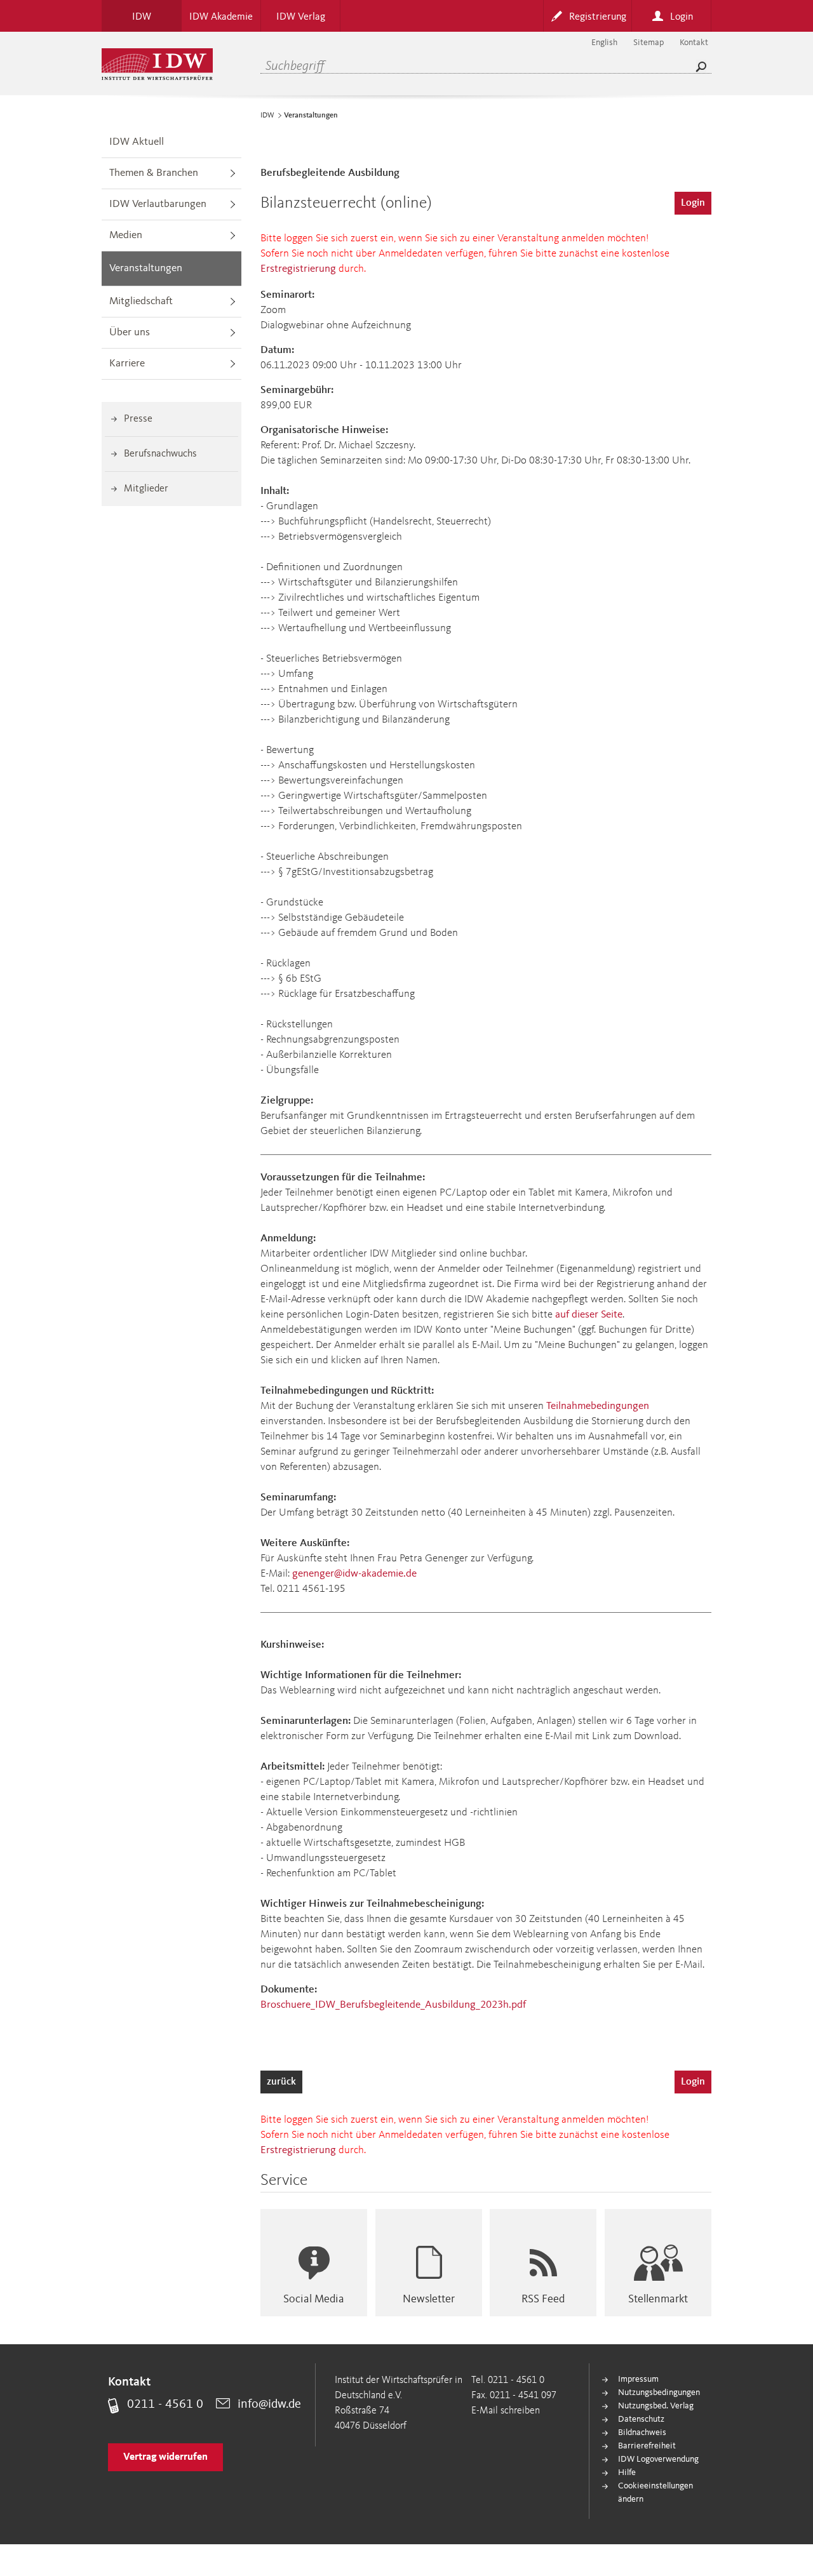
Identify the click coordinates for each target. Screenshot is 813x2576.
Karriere (127, 364)
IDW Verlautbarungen (158, 204)
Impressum (638, 2379)
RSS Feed (543, 2299)
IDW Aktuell (137, 142)
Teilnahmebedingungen (598, 1406)
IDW (267, 116)
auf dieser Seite (589, 1315)
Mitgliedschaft (141, 301)
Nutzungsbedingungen (659, 2392)
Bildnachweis (642, 2433)
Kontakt (694, 43)
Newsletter (429, 2299)
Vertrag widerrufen (165, 2457)
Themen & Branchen (154, 173)
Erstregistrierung (298, 269)
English (604, 43)
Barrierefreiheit (647, 2446)
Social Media (314, 2299)
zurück (281, 2082)
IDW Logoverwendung (658, 2459)
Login (693, 203)
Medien (126, 235)
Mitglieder (146, 489)
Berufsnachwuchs (160, 454)
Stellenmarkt (658, 2299)
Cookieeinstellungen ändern (655, 2493)
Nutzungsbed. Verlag (656, 2406)
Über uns (130, 332)
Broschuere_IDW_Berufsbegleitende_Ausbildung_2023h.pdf (393, 2005)
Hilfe (627, 2473)
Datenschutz (641, 2419)
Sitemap (648, 43)
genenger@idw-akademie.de (354, 1574)
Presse (138, 419)
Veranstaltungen (146, 268)
